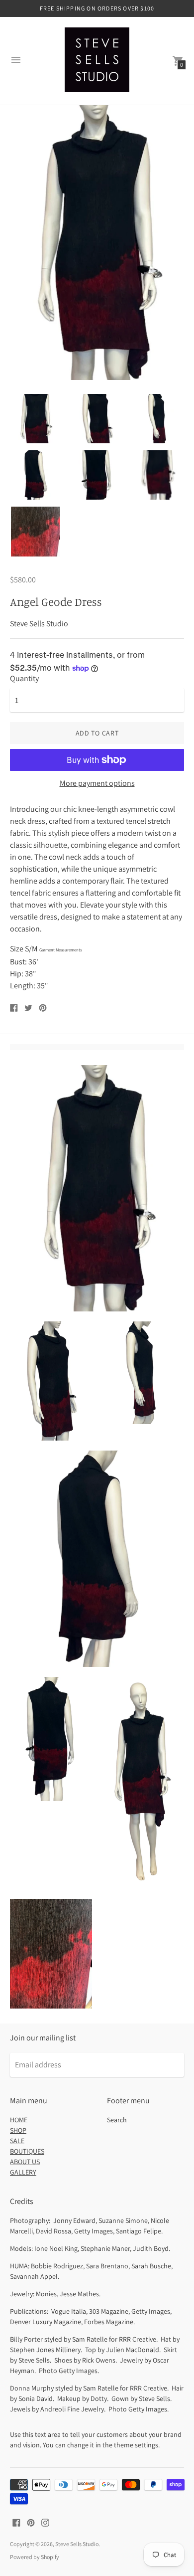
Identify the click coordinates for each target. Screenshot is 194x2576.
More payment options (97, 783)
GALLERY (23, 2172)
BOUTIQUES (27, 2151)
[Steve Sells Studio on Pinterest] (31, 2522)
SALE (17, 2141)
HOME (19, 2120)
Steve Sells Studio (77, 2544)
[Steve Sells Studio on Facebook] (16, 2522)
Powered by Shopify (35, 2557)
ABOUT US (25, 2162)
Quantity (24, 679)
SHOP (18, 2130)
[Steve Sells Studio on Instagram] (45, 2522)
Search (117, 2120)
